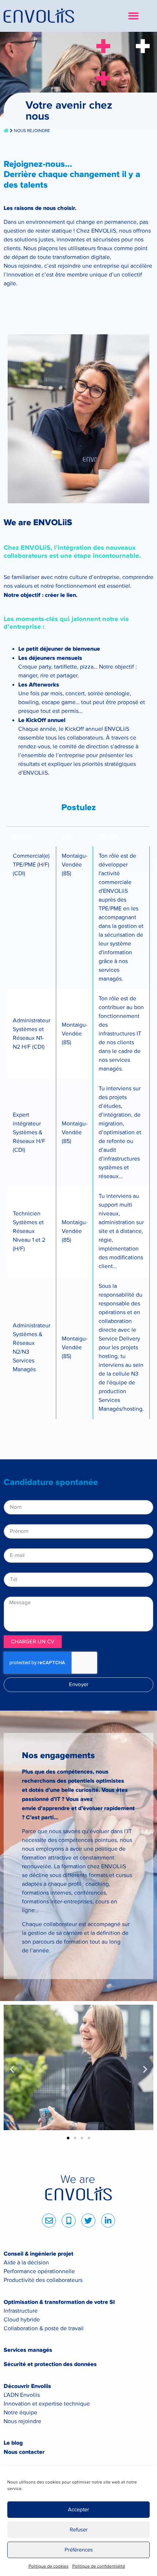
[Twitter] (88, 2220)
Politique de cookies (49, 2566)
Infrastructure (21, 2311)
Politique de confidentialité (99, 2566)
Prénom (14, 1521)
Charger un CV (33, 1642)
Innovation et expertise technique (47, 2404)
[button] (133, 16)
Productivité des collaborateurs (43, 2280)
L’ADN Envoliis (22, 2395)
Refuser (79, 2530)
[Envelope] (49, 2220)
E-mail (12, 1545)
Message (15, 1594)
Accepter (78, 2510)
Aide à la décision (26, 2263)
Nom (10, 1497)
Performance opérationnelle (39, 2272)
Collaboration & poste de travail (44, 2329)
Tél (8, 1569)
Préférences (79, 2550)
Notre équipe (20, 2413)
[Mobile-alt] (69, 2220)
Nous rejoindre (22, 2421)
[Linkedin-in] (108, 2220)
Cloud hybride (22, 2320)
